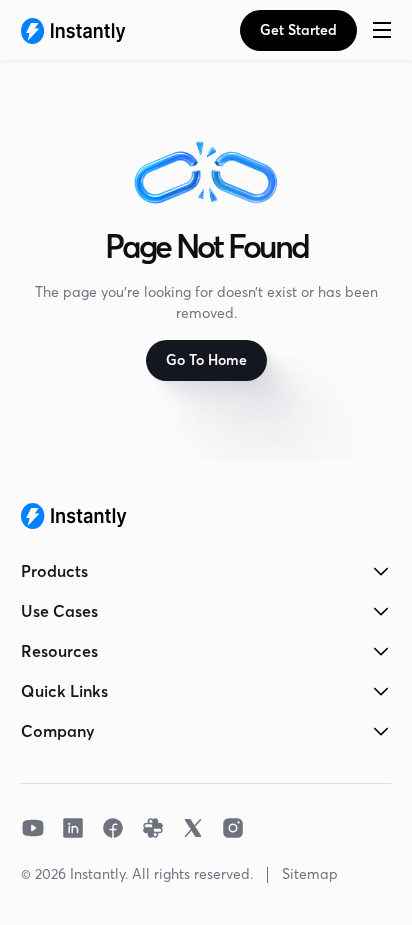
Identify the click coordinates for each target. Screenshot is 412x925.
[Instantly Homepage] (73, 30)
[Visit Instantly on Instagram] (233, 828)
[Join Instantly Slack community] (153, 828)
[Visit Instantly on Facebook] (113, 828)
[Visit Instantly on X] (193, 828)
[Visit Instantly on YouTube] (33, 828)
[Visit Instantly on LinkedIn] (73, 828)
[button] (382, 30)
